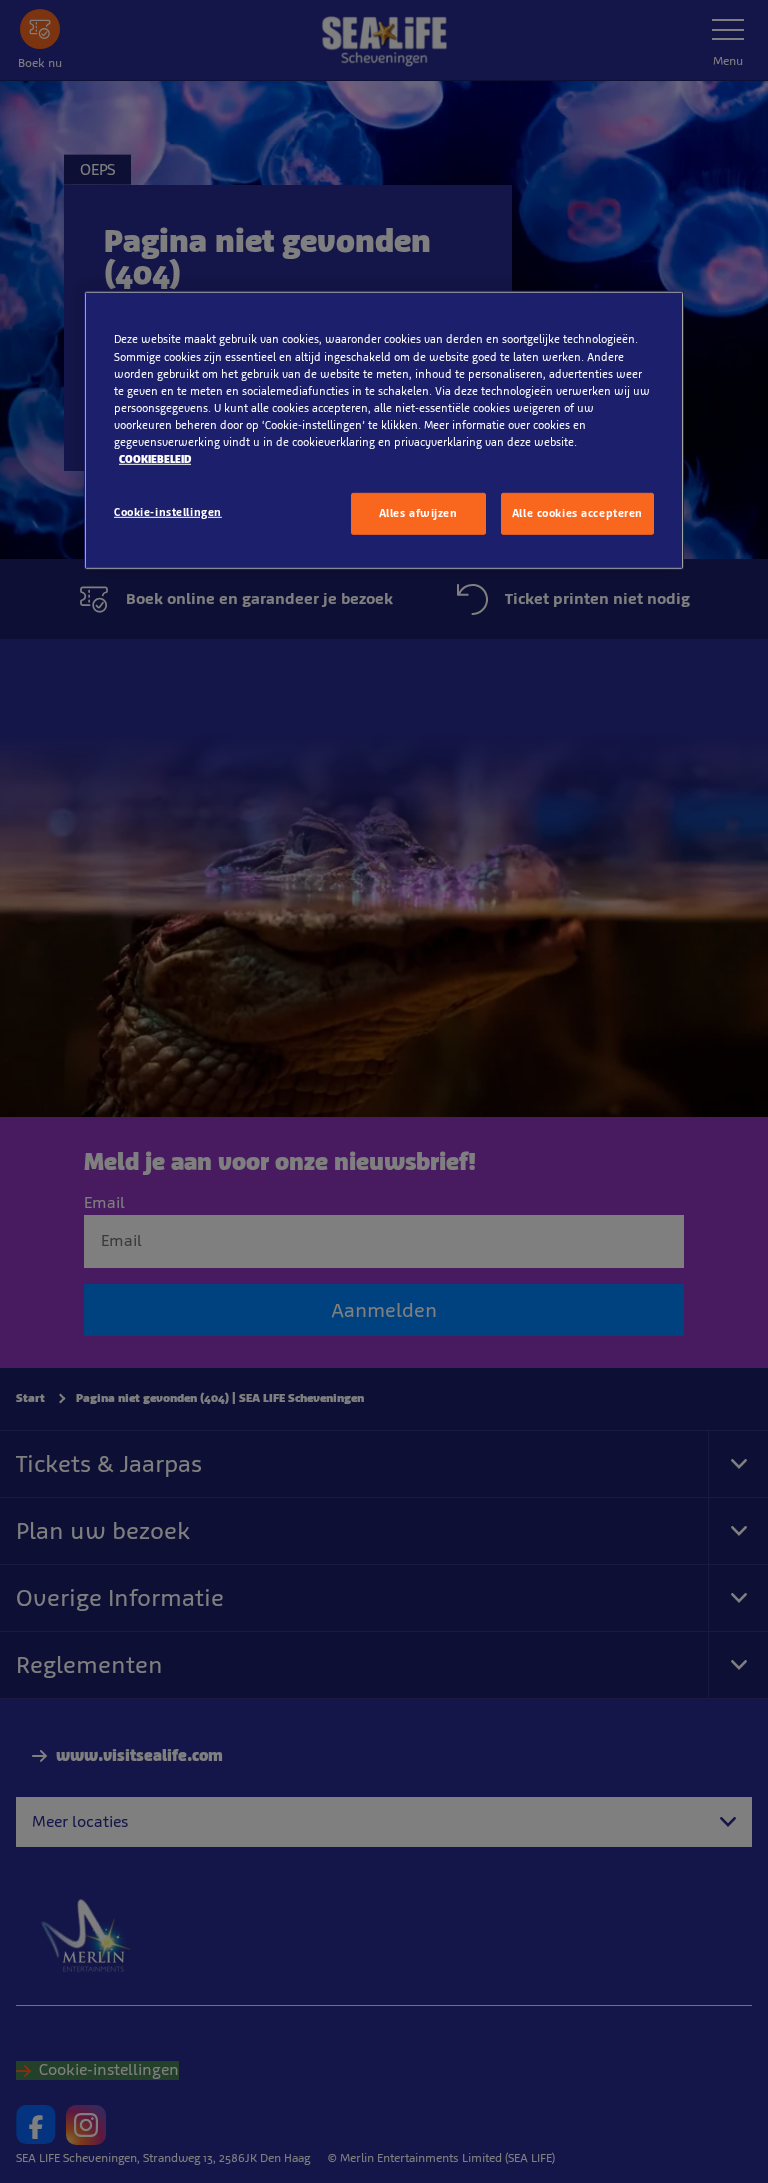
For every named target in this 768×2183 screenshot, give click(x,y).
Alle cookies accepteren (577, 513)
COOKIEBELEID (155, 459)
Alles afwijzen (418, 513)
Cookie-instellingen (168, 512)
